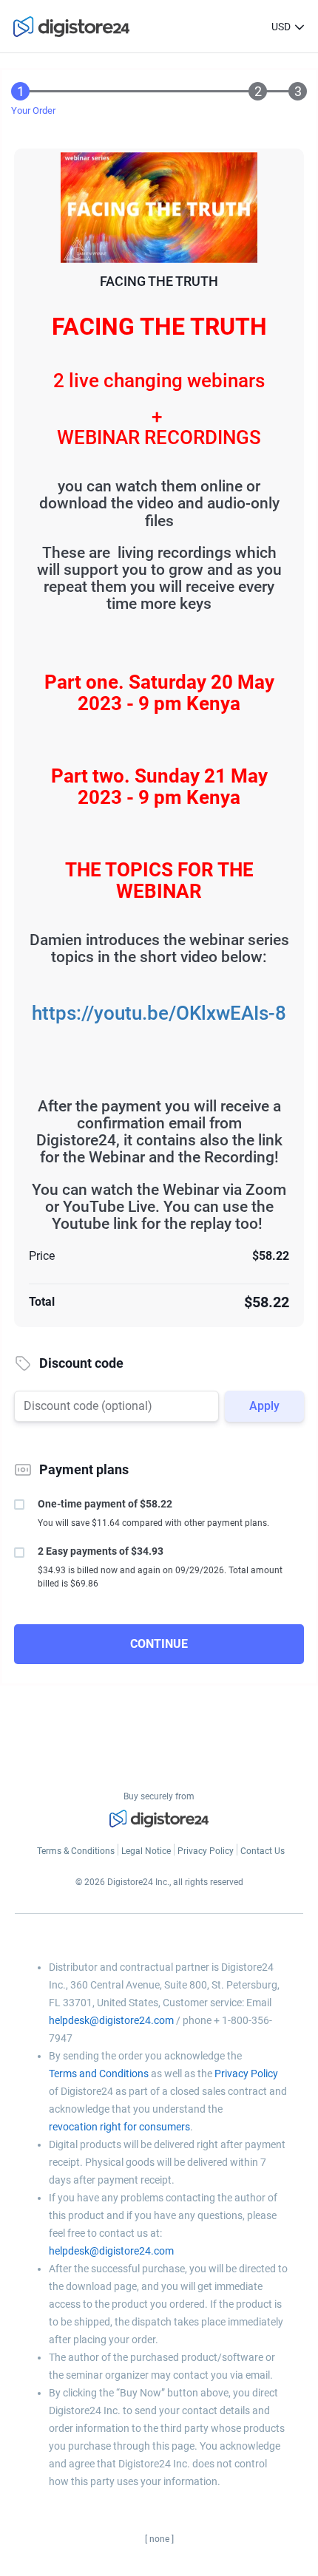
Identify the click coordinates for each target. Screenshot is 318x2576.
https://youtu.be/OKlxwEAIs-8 (159, 1013)
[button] (300, 27)
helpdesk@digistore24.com (111, 2020)
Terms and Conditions (99, 2074)
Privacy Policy (246, 2074)
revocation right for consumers (119, 2127)
